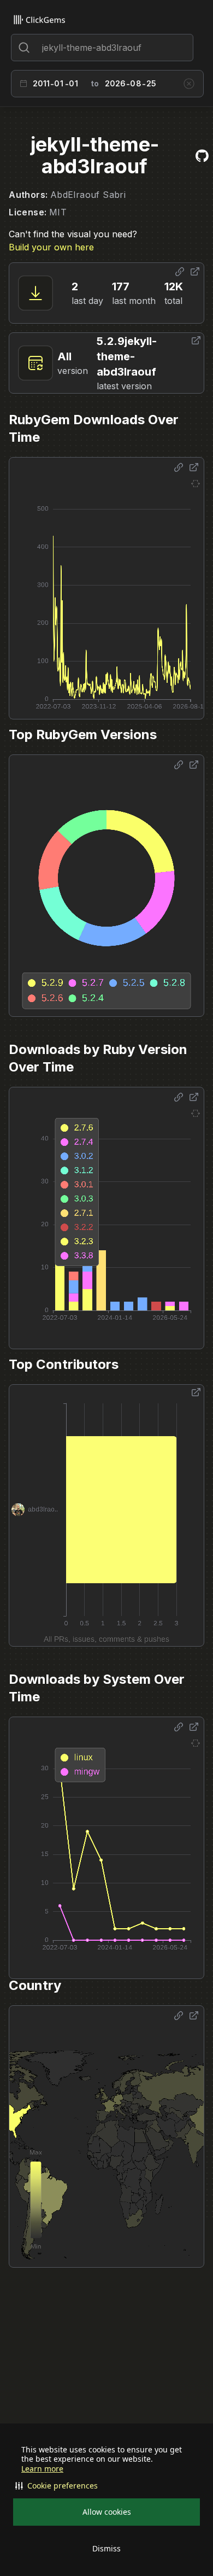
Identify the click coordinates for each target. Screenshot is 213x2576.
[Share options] (180, 272)
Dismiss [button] (106, 2548)
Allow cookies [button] (107, 2512)
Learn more (42, 2469)
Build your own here (51, 247)
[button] (106, 2486)
